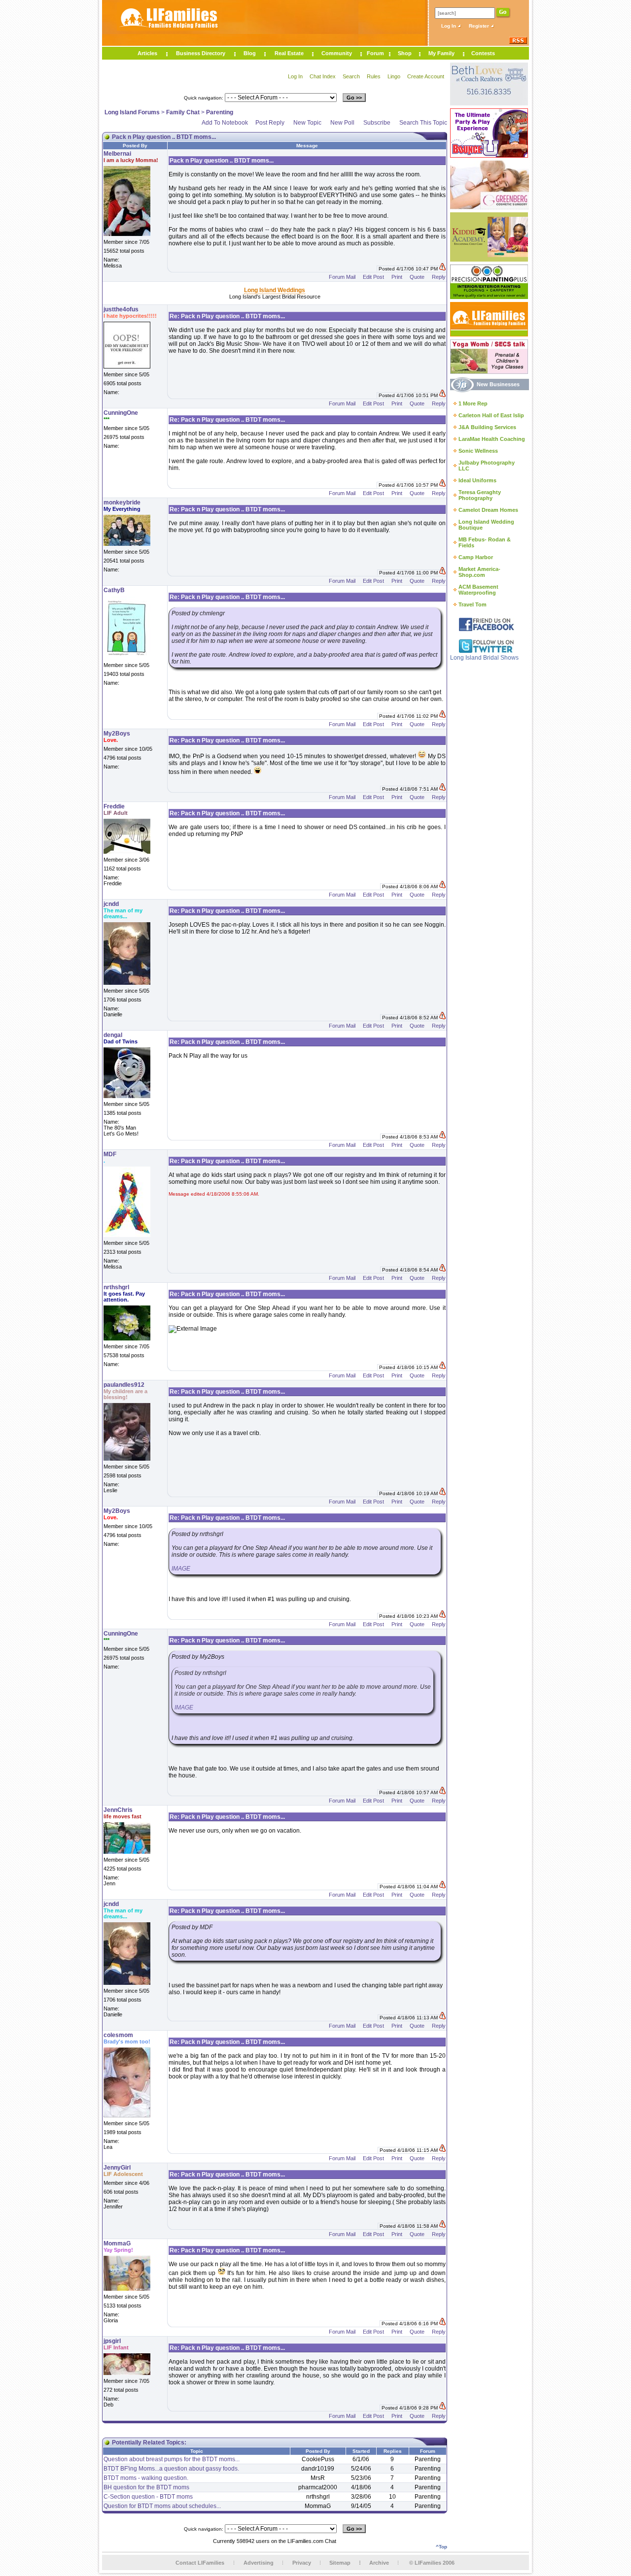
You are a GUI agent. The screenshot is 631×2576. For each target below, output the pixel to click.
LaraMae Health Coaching (492, 439)
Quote (417, 277)
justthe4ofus (121, 309)
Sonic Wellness (478, 451)
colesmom (118, 2035)
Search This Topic (423, 123)
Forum (375, 53)
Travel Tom (473, 604)
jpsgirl (112, 2341)
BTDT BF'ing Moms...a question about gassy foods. (171, 2469)
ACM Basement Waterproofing (478, 590)
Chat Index (323, 76)
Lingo (394, 76)
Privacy (302, 2563)
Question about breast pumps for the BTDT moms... (172, 2459)
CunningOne (121, 413)
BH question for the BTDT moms (146, 2487)
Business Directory (201, 53)
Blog (250, 53)
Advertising (259, 2563)
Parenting (220, 112)
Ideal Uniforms (477, 480)
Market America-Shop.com (479, 572)
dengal (113, 1035)
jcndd (111, 904)
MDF (110, 1154)
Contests (483, 53)
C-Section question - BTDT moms (148, 2497)
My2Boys (117, 734)
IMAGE (181, 1569)
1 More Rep (473, 403)
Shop (405, 53)
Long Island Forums (132, 112)
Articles (147, 53)
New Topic (307, 123)
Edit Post (373, 277)
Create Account (426, 76)
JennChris (118, 1810)
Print (397, 277)
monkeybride (122, 502)
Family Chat (183, 112)
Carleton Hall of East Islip (491, 415)
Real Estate (289, 53)
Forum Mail (342, 277)
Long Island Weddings (275, 290)
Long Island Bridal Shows (484, 658)
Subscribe (377, 123)
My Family (441, 53)
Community (337, 53)
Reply (439, 277)
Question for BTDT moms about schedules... (162, 2506)
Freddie (114, 806)
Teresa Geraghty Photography (480, 495)
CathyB (114, 590)
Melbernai (117, 154)
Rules (374, 76)
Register (480, 26)
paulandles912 (124, 1385)
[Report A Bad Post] (442, 269)
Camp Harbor (476, 557)
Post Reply (270, 123)
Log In (449, 26)
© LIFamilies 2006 (432, 2563)
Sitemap (340, 2563)
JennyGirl (117, 2168)
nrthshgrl (116, 1287)
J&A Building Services (487, 427)
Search (351, 76)
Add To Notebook (225, 123)
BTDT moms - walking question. (146, 2478)
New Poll (342, 123)
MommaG (117, 2243)
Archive (379, 2563)
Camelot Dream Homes (488, 510)
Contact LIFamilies (200, 2563)
